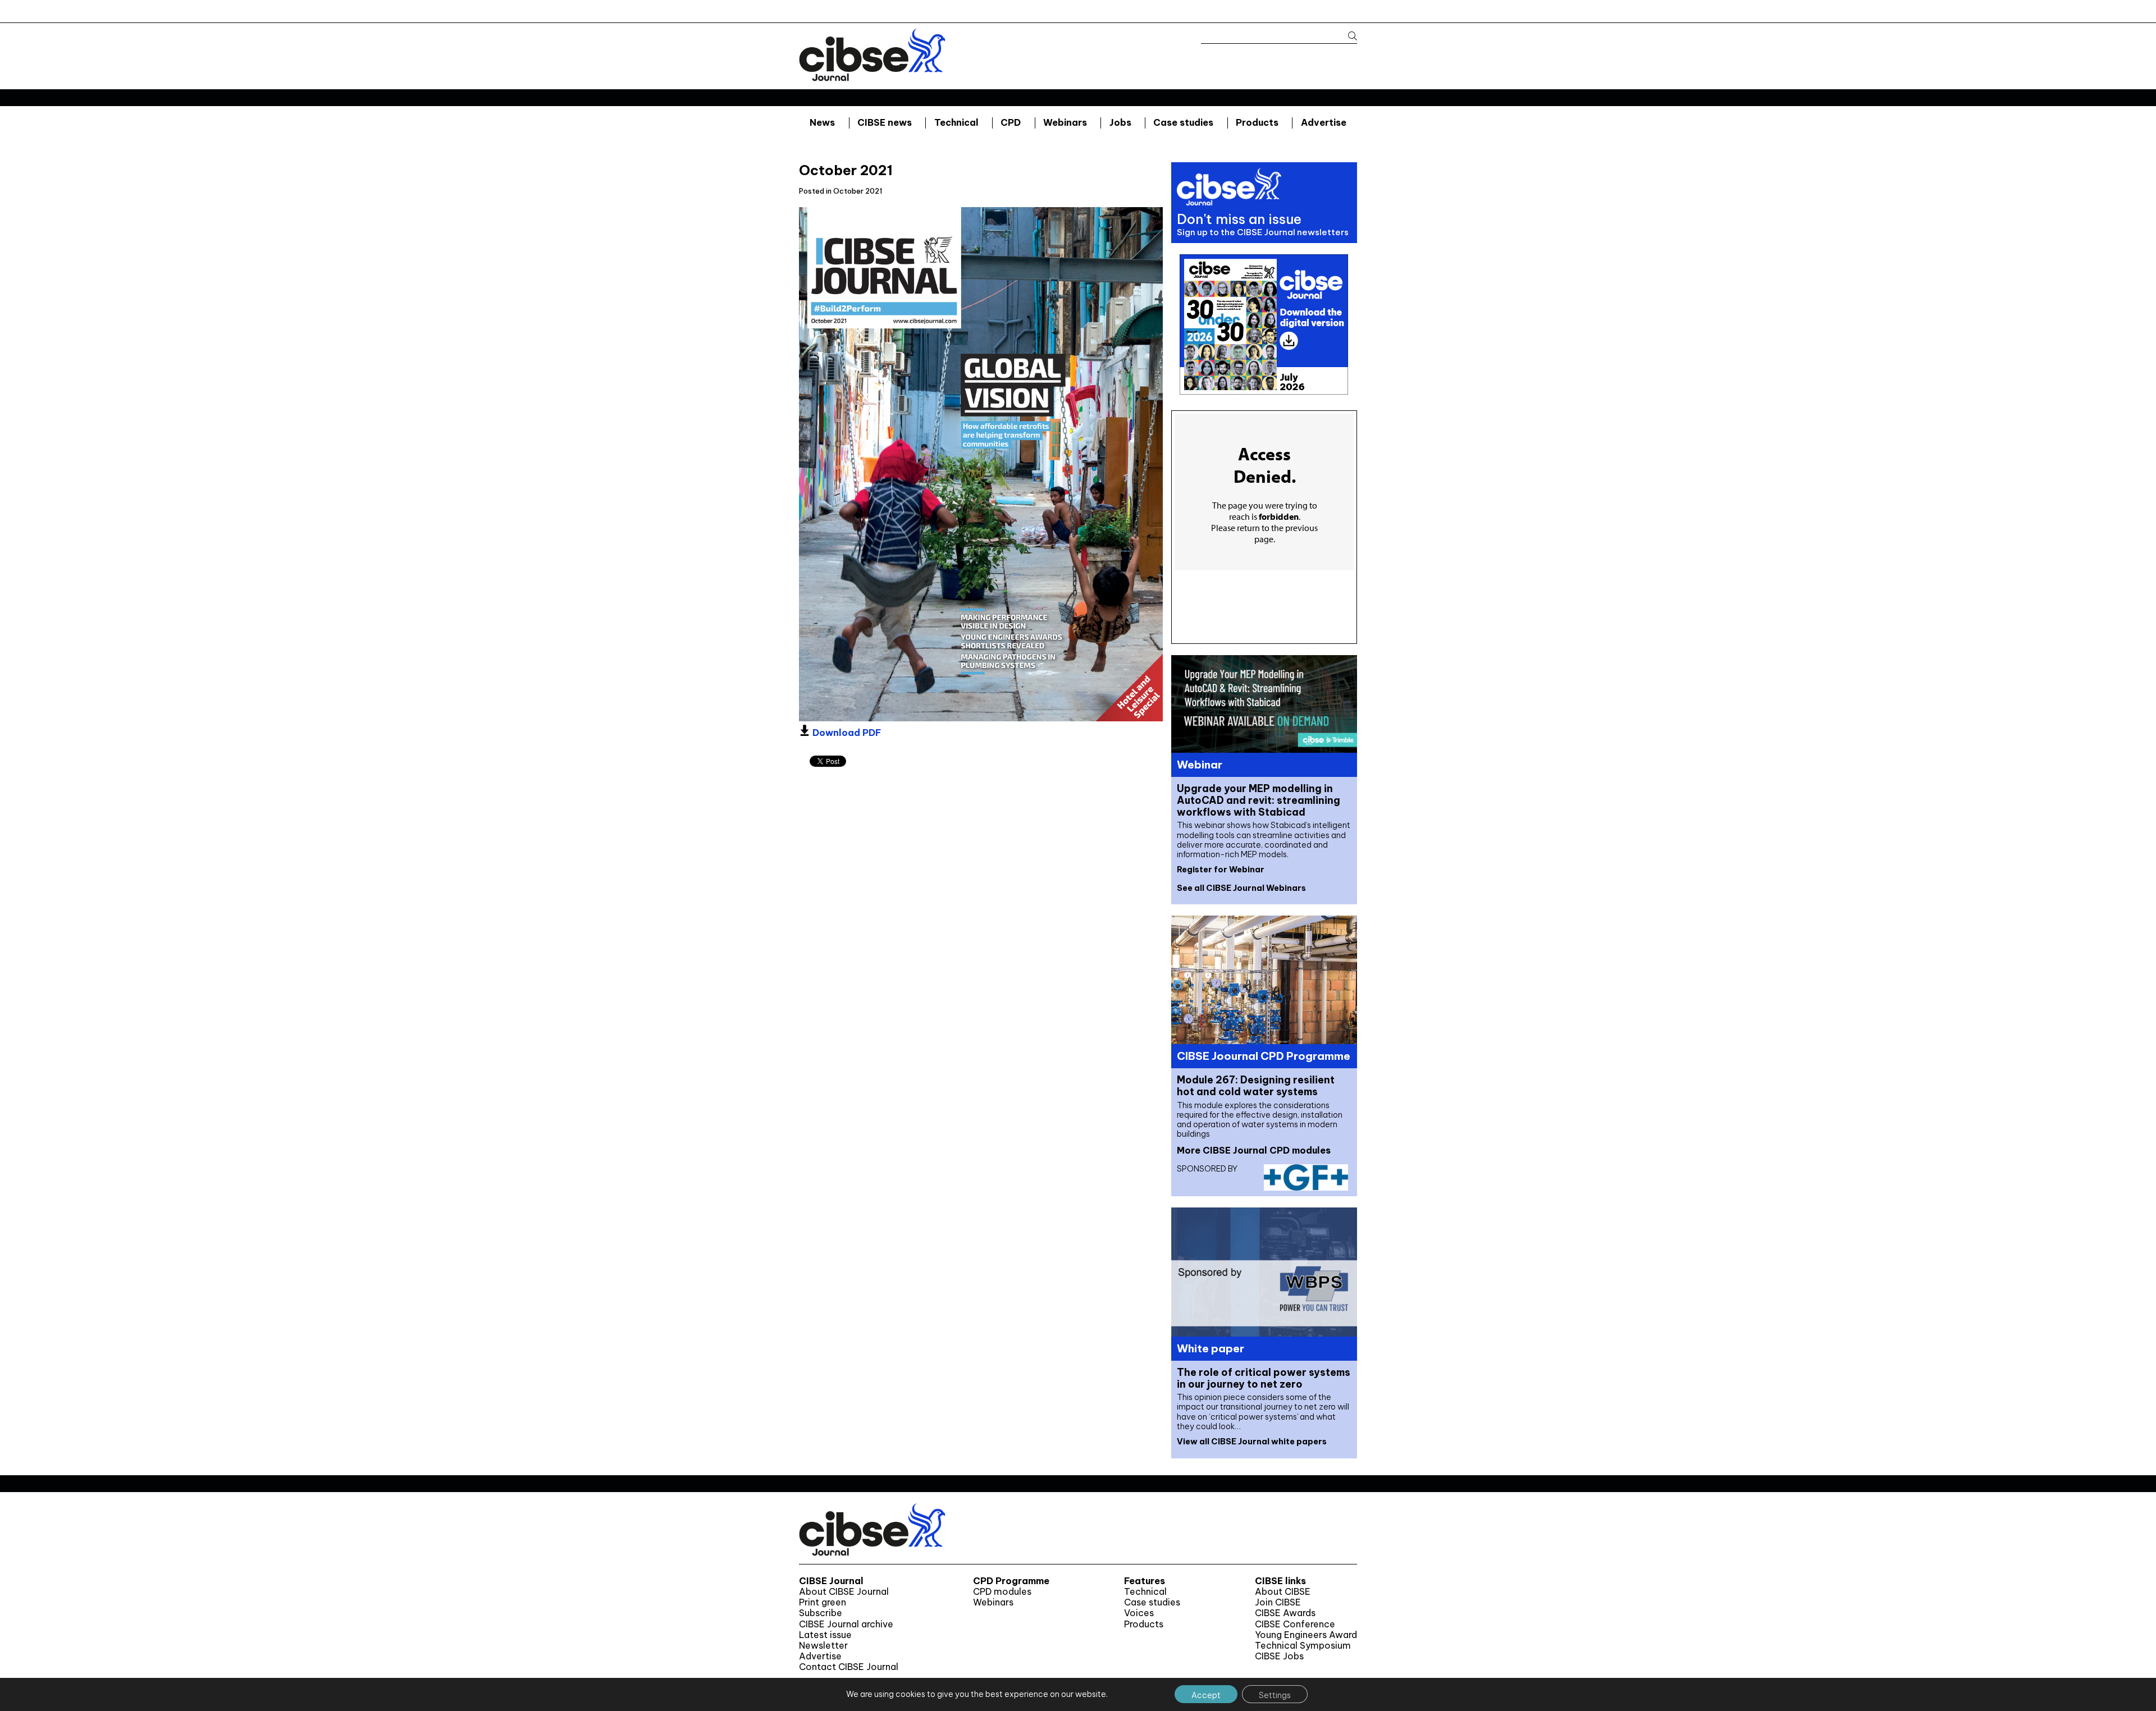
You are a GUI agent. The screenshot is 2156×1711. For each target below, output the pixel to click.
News (822, 122)
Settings (1275, 1695)
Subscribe (821, 1613)
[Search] (1347, 36)
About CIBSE (1283, 1592)
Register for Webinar (1221, 870)
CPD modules (1002, 1592)
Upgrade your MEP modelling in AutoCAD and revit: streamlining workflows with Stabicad (1259, 800)
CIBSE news (885, 122)
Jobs (1120, 122)
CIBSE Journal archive (846, 1624)
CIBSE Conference (1295, 1624)
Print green (823, 1602)
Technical (956, 122)
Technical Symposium (1303, 1646)
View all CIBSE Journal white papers (1252, 1442)
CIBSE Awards (1285, 1613)
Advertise (1324, 122)
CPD (1011, 122)
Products (1257, 122)
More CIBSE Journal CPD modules (1254, 1150)
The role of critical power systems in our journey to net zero (1264, 1378)
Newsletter (823, 1646)
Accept (1206, 1695)
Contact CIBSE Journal (849, 1667)
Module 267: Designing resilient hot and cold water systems (1256, 1086)
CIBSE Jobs (1279, 1656)
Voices (1139, 1613)
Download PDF (846, 733)
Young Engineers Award (1306, 1635)
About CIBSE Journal (844, 1592)
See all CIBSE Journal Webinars (1241, 888)
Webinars (1065, 122)
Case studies (1183, 122)
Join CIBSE (1278, 1602)
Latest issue (825, 1635)
